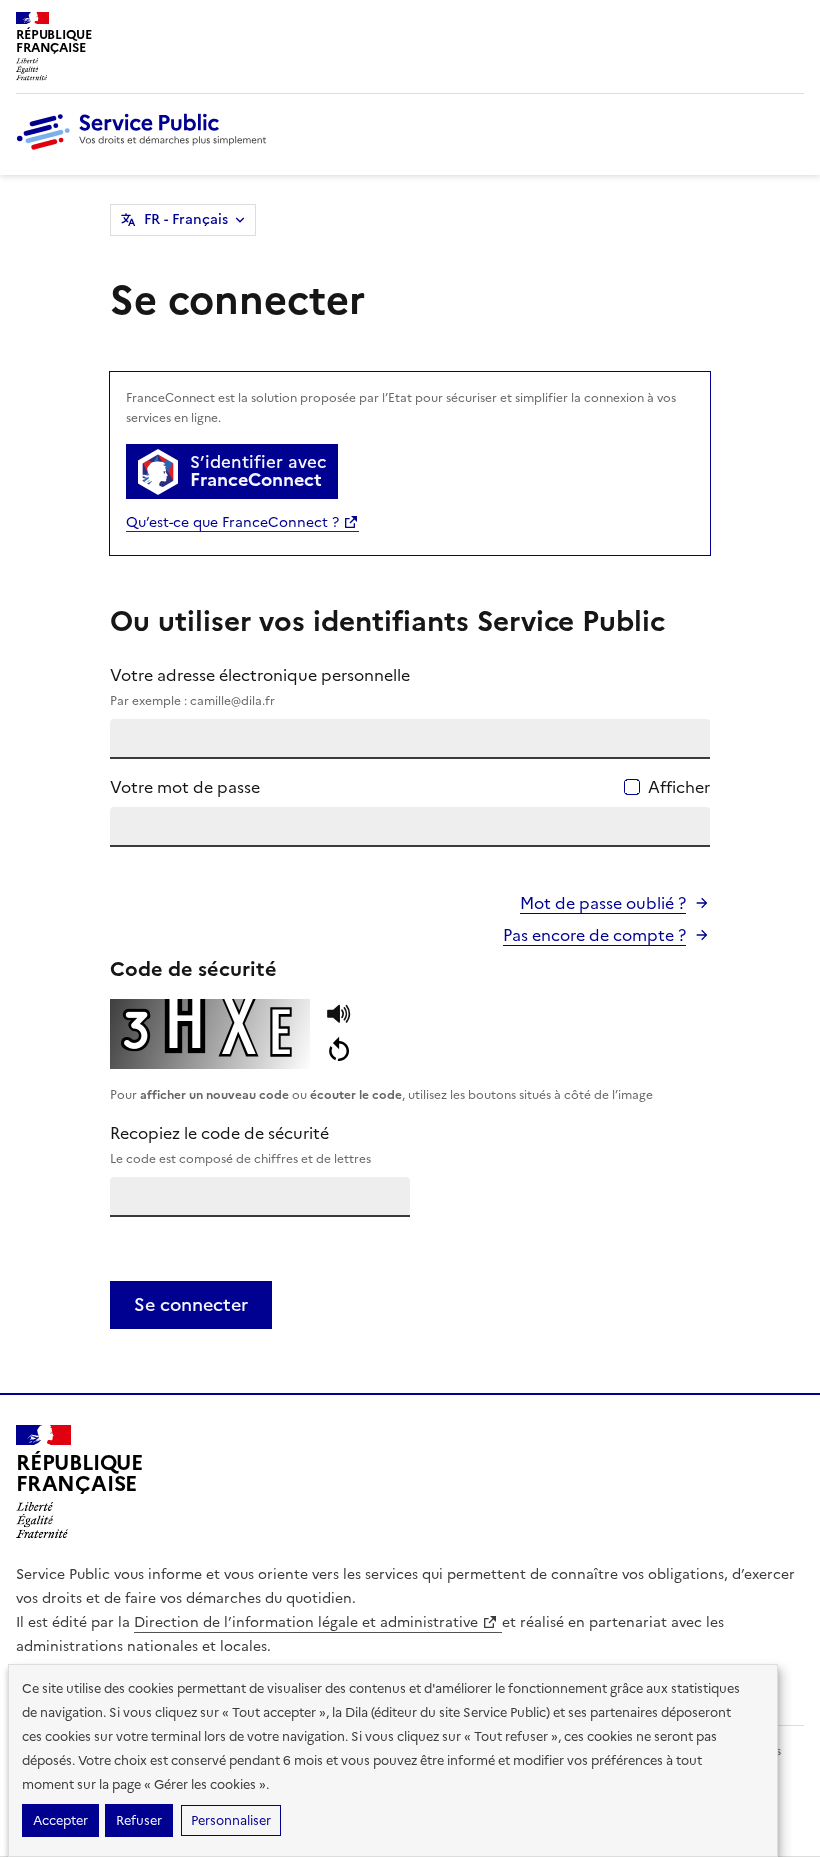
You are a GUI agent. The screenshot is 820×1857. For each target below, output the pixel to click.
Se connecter (191, 1304)
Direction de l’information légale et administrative (308, 1622)
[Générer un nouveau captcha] (338, 1051)
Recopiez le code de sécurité (240, 1144)
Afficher (679, 787)
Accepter (60, 1820)
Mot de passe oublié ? (603, 903)
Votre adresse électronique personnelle (260, 686)
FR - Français (186, 219)
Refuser (139, 1820)
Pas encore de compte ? (594, 935)
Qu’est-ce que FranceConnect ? (234, 522)
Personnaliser (231, 1820)
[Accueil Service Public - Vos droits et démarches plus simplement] (146, 151)
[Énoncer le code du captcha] (338, 1016)
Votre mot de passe (185, 787)
